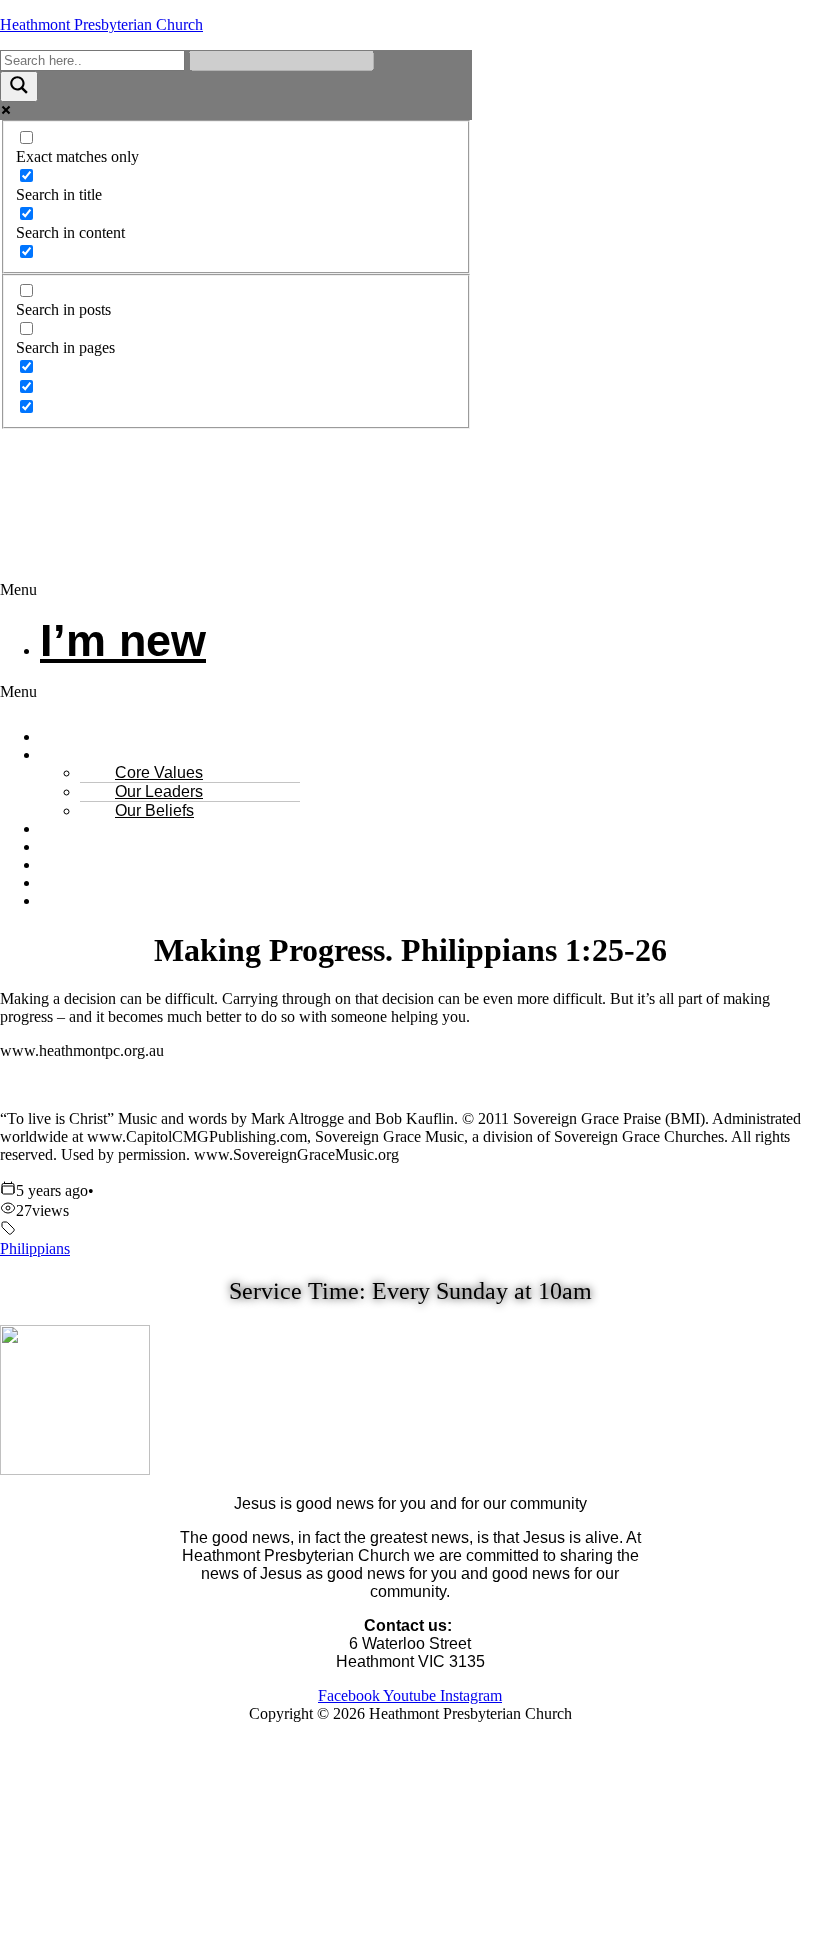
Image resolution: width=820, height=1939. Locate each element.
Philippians (35, 1248)
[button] (410, 590)
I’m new (123, 640)
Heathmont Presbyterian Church (101, 24)
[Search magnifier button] (19, 86)
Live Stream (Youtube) (139, 900)
